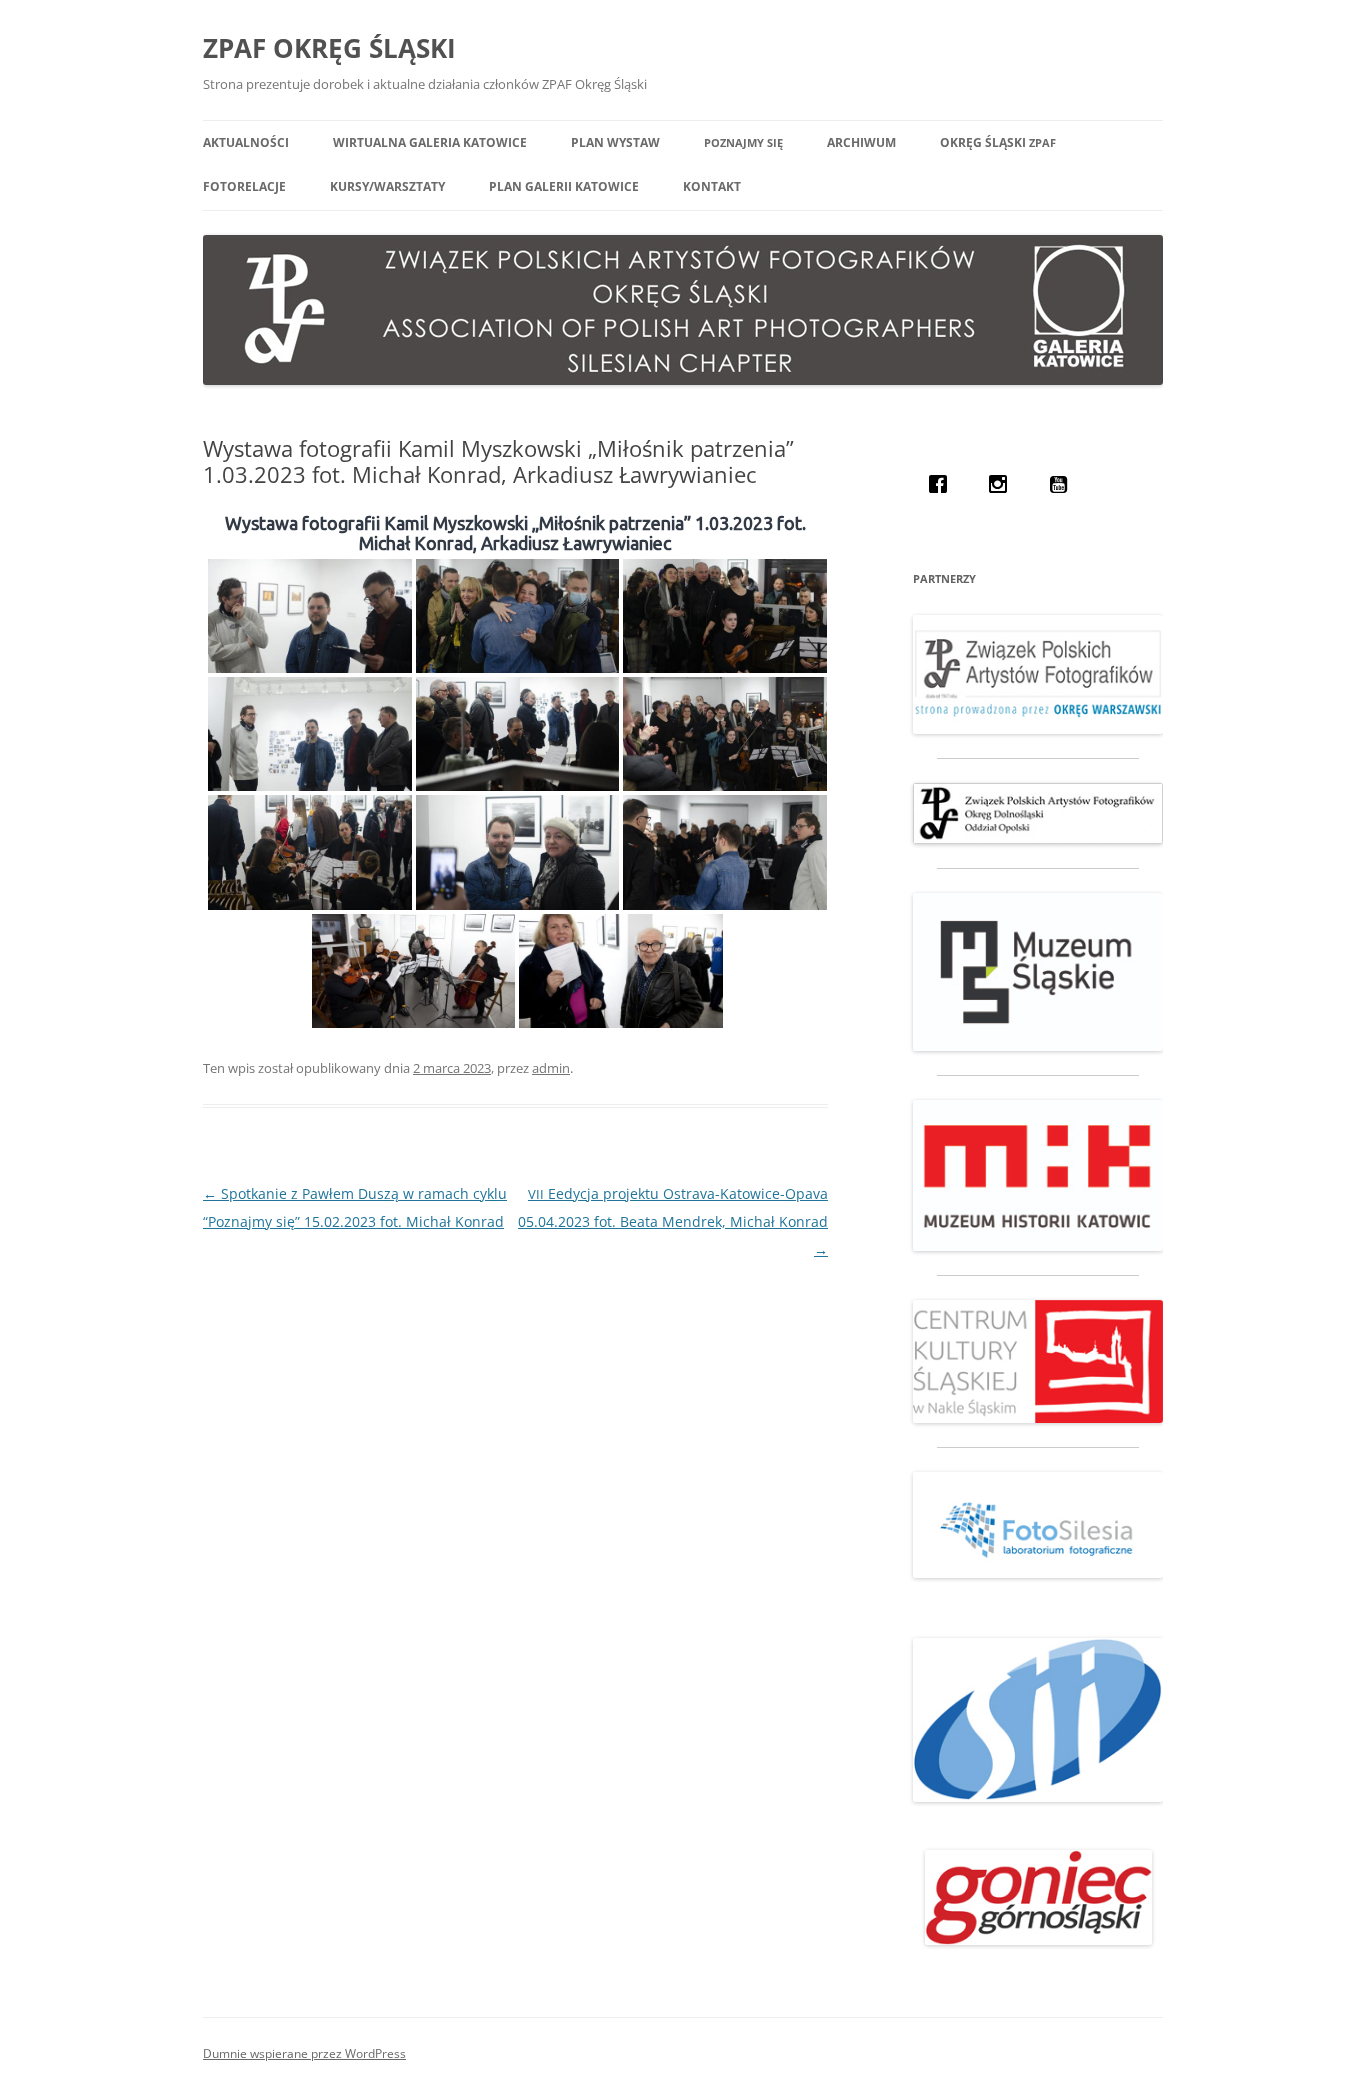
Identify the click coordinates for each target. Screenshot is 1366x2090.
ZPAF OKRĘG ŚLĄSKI (329, 48)
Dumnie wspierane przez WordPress (304, 2053)
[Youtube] (1063, 484)
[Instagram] (1003, 484)
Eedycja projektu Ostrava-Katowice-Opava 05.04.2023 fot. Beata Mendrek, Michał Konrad (673, 1221)
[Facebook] (943, 484)
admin (551, 1068)
